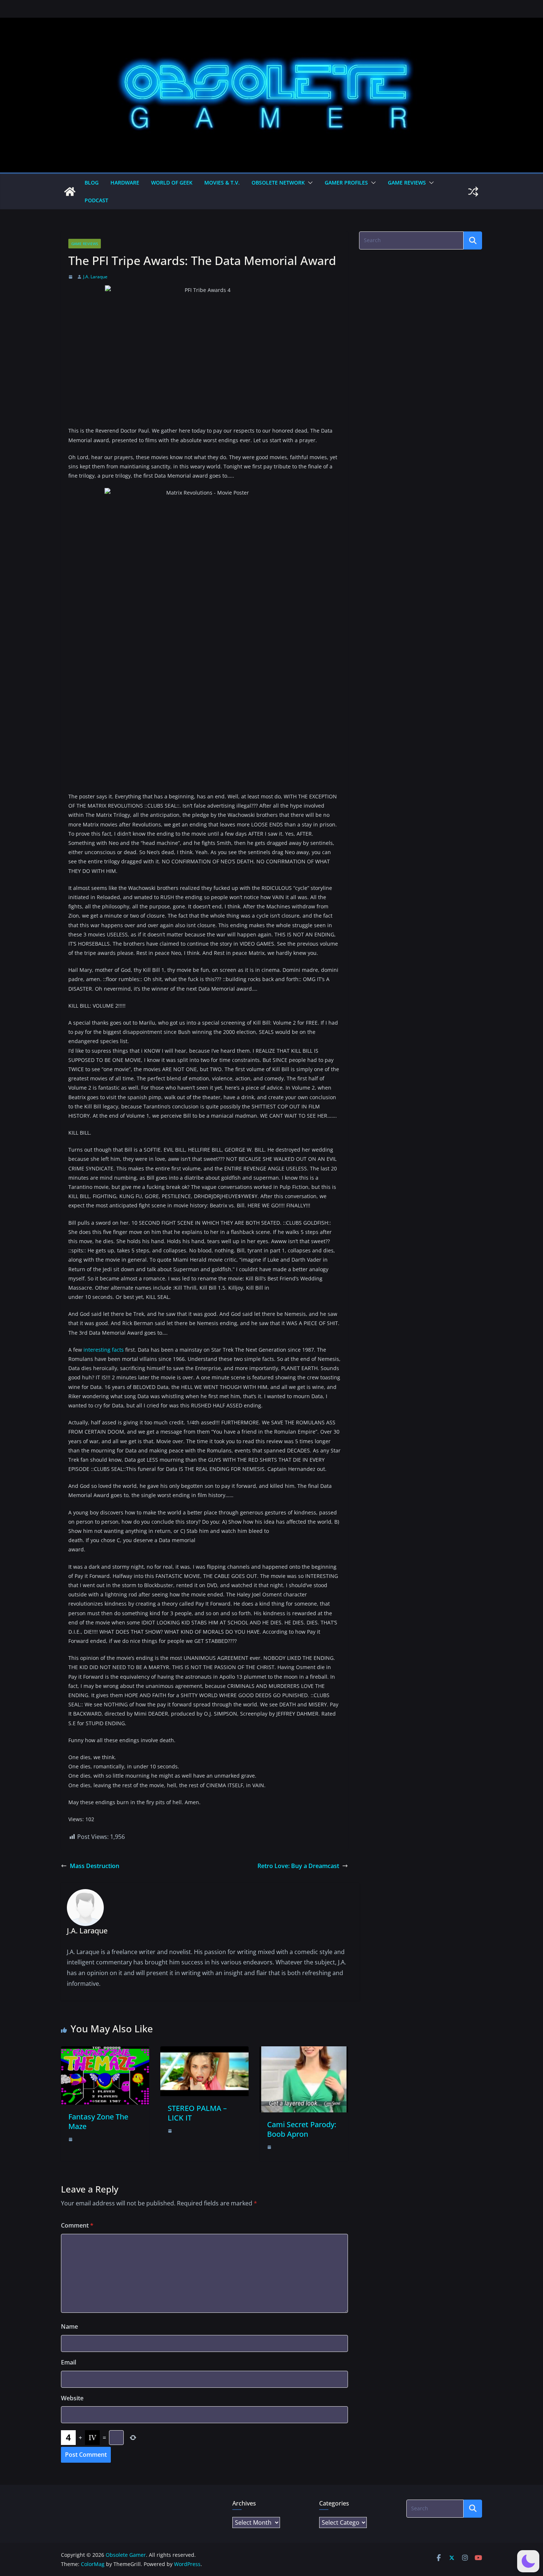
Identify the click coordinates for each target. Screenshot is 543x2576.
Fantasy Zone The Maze (98, 2121)
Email (69, 2362)
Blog (92, 183)
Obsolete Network (278, 183)
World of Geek (172, 183)
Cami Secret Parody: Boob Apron (302, 2129)
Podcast (96, 200)
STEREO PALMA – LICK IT (197, 2113)
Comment (77, 2225)
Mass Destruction (95, 1866)
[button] (309, 183)
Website (72, 2398)
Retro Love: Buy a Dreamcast (298, 1866)
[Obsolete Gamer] (70, 192)
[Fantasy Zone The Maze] (105, 2051)
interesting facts (104, 1350)
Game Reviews (407, 183)
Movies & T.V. (222, 183)
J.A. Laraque (95, 277)
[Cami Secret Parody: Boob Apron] (304, 2051)
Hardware (125, 183)
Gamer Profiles (346, 183)
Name (69, 2326)
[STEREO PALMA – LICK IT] (204, 2051)
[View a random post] (473, 192)
